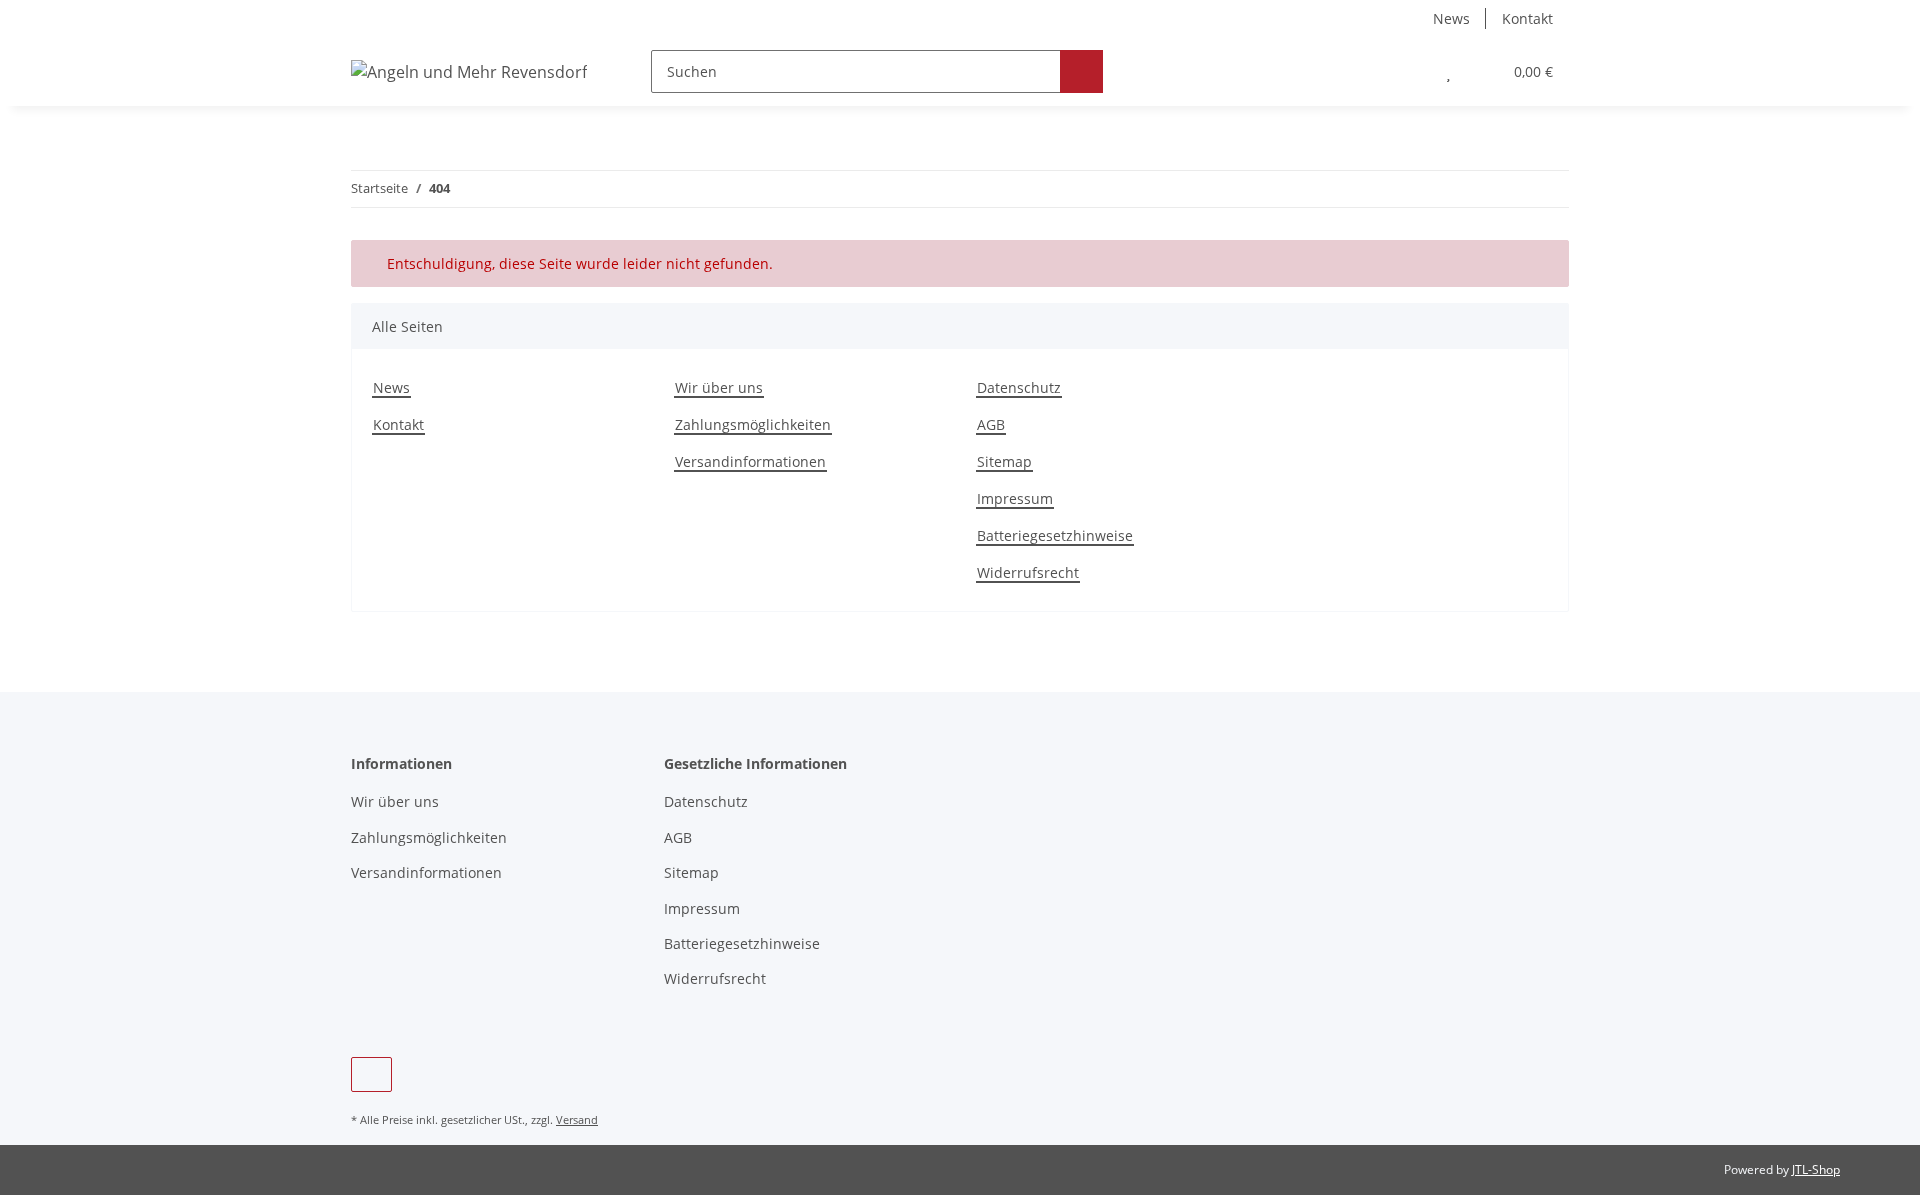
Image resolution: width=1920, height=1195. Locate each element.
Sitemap (1004, 461)
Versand (577, 1119)
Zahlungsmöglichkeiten (753, 424)
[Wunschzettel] (1448, 71)
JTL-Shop (1816, 1169)
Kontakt (1527, 18)
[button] (1408, 71)
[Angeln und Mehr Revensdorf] (469, 71)
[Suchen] (1081, 71)
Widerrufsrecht (1028, 572)
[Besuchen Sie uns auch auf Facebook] (371, 1074)
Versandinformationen (750, 461)
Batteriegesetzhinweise (1055, 535)
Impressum (1015, 498)
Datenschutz (1019, 387)
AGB (991, 424)
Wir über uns (719, 387)
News (1451, 18)
